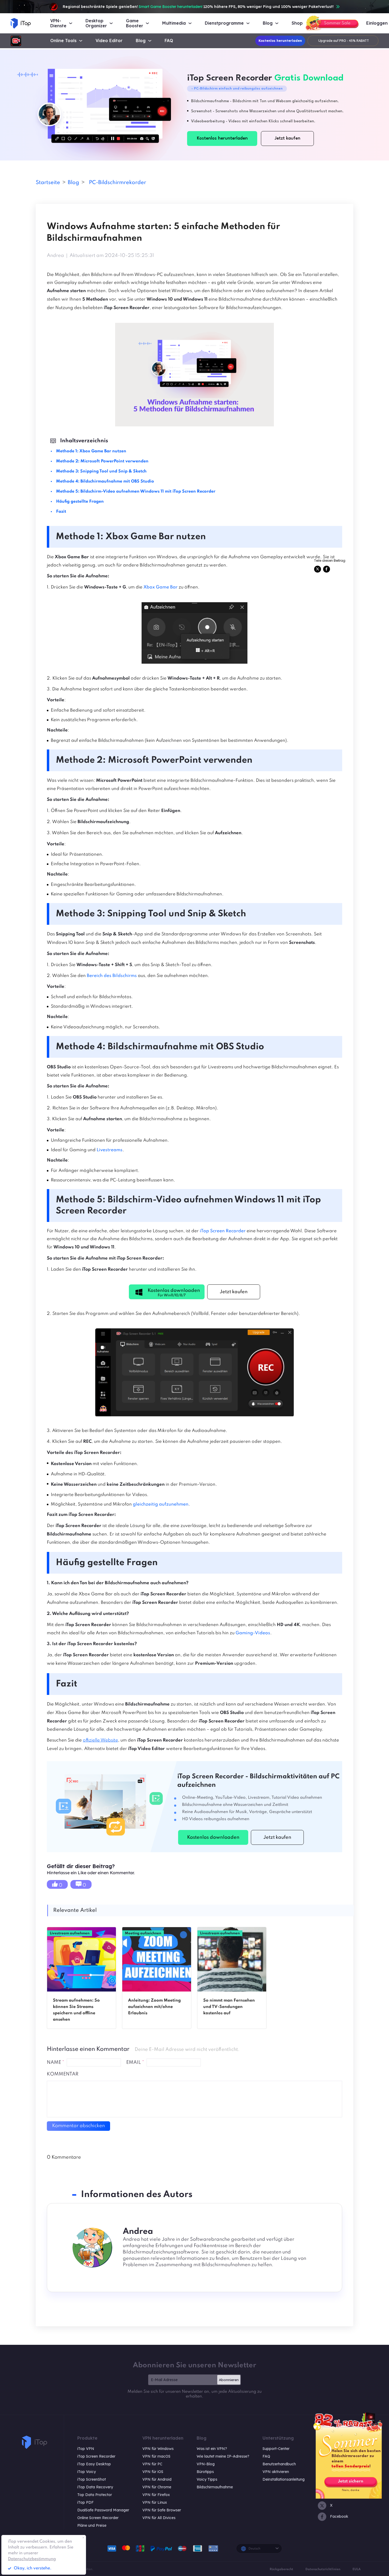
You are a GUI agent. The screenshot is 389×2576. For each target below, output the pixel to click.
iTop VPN (86, 2449)
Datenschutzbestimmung (32, 2559)
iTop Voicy (87, 2472)
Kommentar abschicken (78, 2126)
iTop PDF (85, 2502)
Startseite (48, 183)
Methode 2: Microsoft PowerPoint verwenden (102, 461)
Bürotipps (205, 2472)
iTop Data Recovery (95, 2487)
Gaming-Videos (253, 1633)
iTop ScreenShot (92, 2479)
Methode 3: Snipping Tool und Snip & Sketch (101, 471)
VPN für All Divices (159, 2518)
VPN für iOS (153, 2472)
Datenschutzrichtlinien (323, 2569)
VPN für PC (152, 2464)
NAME (55, 2062)
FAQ (169, 41)
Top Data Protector (95, 2495)
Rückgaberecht (281, 2569)
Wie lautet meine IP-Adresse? (223, 2456)
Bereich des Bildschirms (112, 976)
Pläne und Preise (92, 2525)
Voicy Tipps (207, 2479)
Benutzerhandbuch (279, 2464)
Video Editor (109, 41)
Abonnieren (229, 2380)
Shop (297, 23)
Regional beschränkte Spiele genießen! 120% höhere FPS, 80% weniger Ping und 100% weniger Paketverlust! (198, 7)
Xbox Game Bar (160, 587)
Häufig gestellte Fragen (80, 502)
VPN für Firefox (156, 2495)
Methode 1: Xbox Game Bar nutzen (91, 451)
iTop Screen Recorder (223, 1231)
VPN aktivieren (276, 2472)
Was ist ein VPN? (212, 2449)
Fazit (61, 512)
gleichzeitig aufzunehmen (161, 1504)
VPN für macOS (156, 2456)
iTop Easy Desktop (94, 2464)
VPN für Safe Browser (162, 2510)
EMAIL (135, 2062)
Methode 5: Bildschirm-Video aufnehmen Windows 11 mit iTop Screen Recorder (136, 492)
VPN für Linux (155, 2502)
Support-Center (276, 2449)
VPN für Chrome (157, 2487)
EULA (357, 2569)
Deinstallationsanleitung (284, 2479)
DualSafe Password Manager (103, 2510)
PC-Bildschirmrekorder (117, 183)
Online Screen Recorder (98, 2518)
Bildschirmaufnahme (215, 2487)
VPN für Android (157, 2479)
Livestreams (110, 1150)
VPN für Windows (158, 2449)
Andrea (55, 256)
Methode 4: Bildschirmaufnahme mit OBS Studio (105, 481)
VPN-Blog (206, 2464)
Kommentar (63, 2074)
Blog (141, 41)
